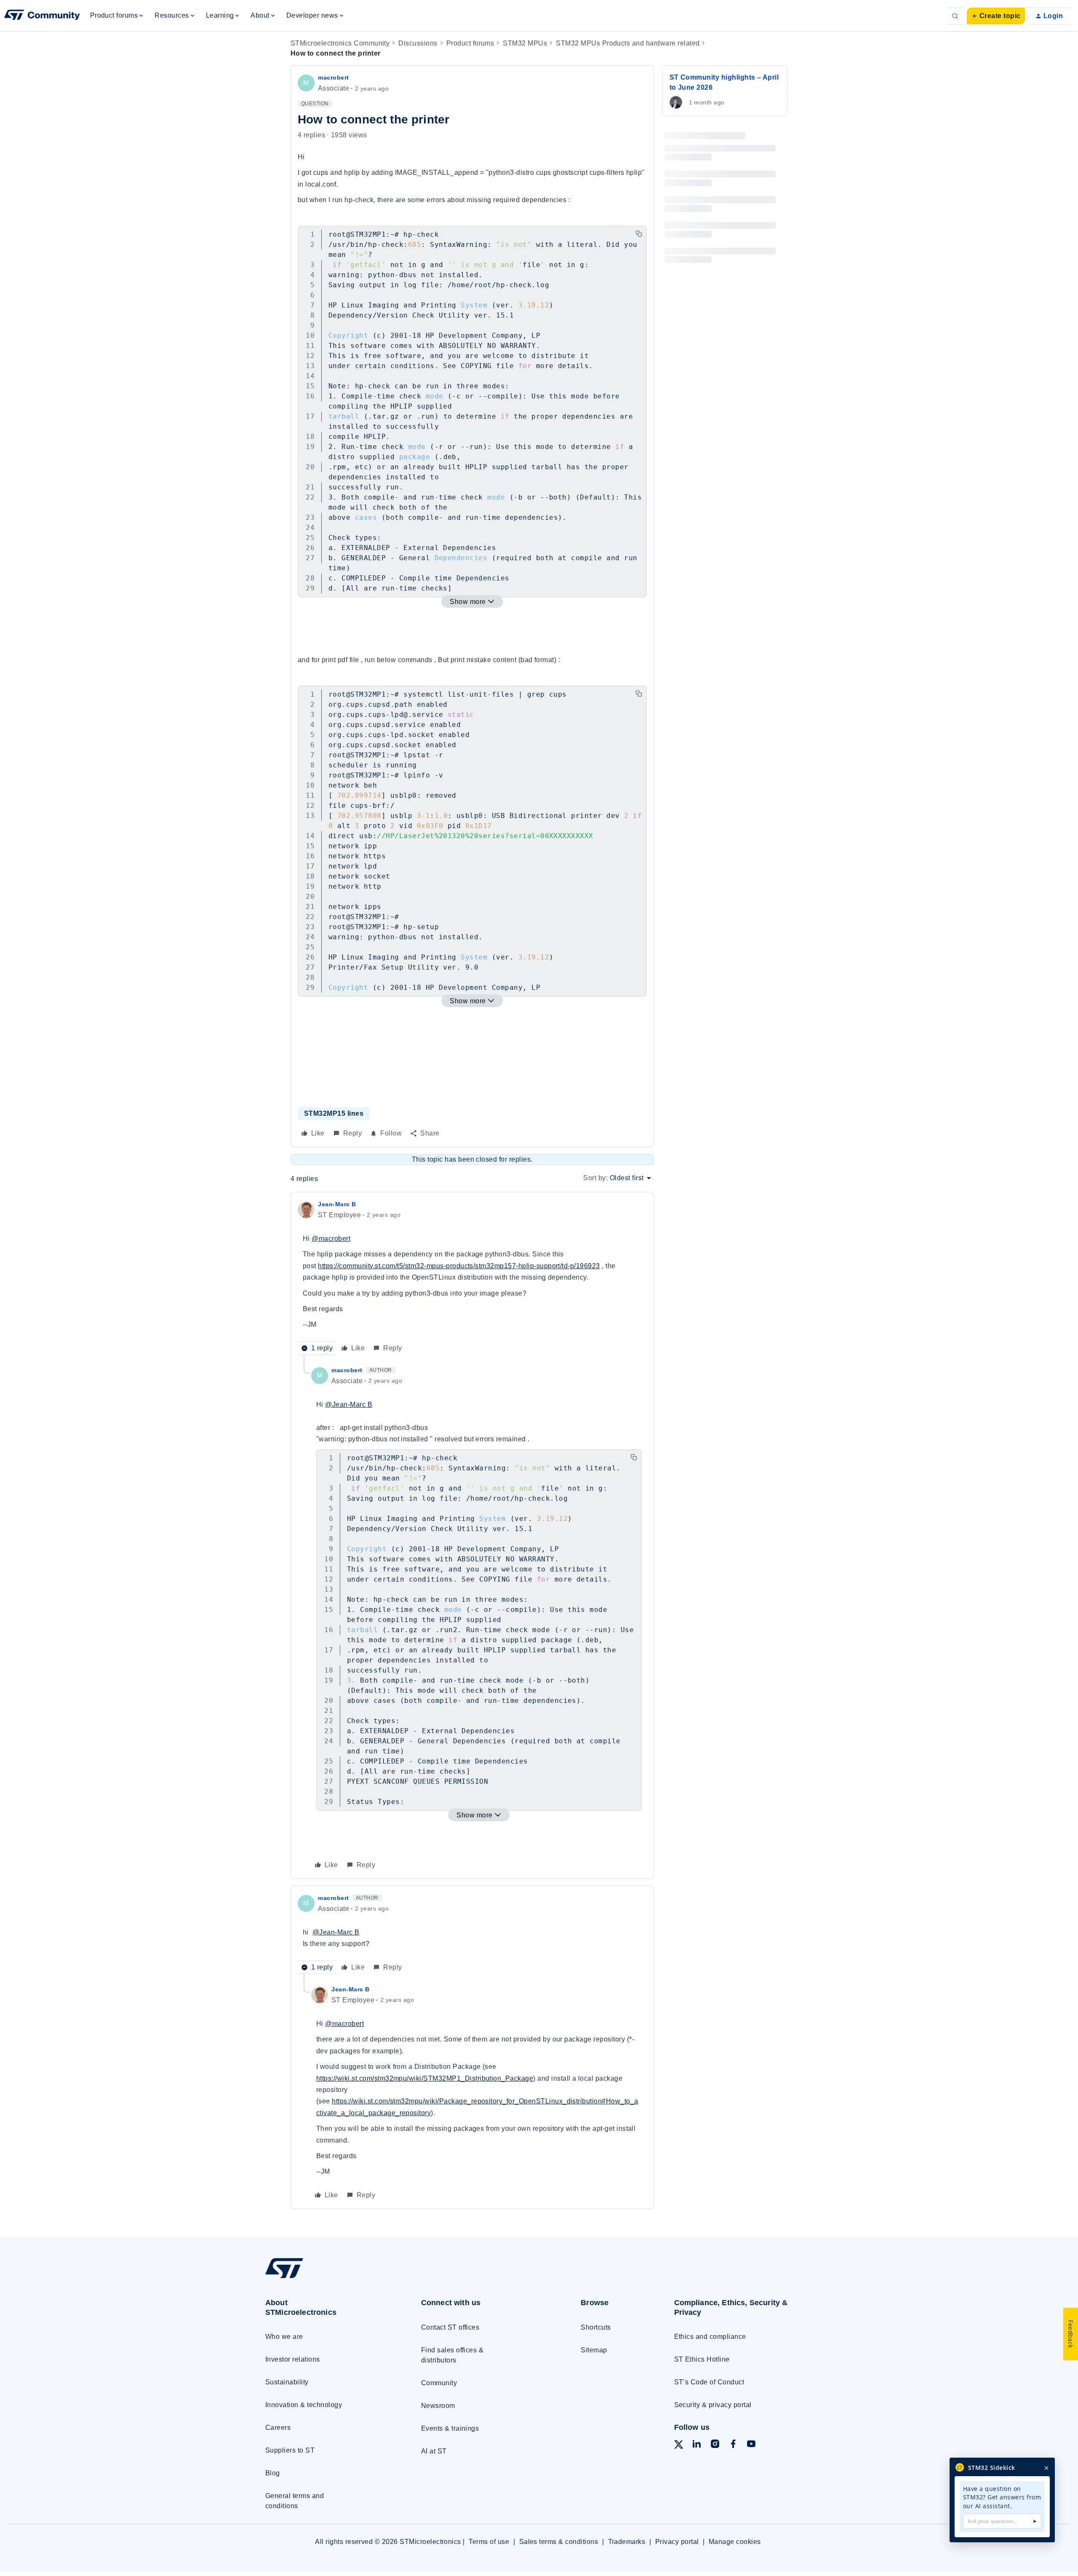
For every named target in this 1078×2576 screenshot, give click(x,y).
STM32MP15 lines (334, 1113)
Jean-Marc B (337, 1204)
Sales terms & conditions (559, 2542)
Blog (273, 2473)
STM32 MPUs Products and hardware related (628, 43)
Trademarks (627, 2542)
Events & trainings (450, 2428)
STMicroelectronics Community (340, 43)
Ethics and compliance (710, 2337)
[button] (996, 16)
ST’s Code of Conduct (709, 2382)
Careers (278, 2428)
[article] (472, 1277)
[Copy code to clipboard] (639, 234)
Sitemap (594, 2350)
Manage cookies (735, 2542)
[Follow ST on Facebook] (733, 2445)
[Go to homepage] (327, 2278)
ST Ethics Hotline (702, 2359)
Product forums (470, 43)
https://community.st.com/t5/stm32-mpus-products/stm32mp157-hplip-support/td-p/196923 (459, 1266)
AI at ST (434, 2451)
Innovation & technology (304, 2405)
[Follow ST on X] (679, 2446)
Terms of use (489, 2542)
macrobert (334, 77)
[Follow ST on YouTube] (751, 2445)
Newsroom (438, 2406)
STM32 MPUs (525, 43)
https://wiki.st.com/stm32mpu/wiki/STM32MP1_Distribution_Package (425, 2078)
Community (439, 2383)
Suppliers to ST (290, 2450)
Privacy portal (677, 2542)
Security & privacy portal (713, 2405)
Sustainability (287, 2382)
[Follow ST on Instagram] (715, 2445)
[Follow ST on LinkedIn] (696, 2445)
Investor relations (293, 2359)
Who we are (284, 2337)
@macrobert (331, 1239)
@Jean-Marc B (349, 1404)
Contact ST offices (450, 2327)
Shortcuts (596, 2327)
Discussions (418, 43)
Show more (468, 602)
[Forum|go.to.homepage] (42, 16)
